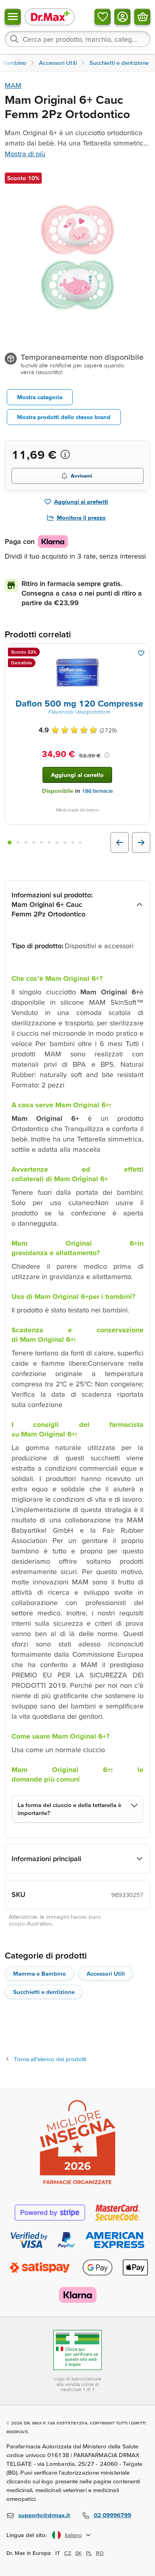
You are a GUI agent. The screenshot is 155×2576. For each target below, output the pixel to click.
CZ (68, 2553)
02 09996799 (112, 2515)
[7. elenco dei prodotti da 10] (57, 842)
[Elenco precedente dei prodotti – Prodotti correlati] (120, 842)
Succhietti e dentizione (44, 1992)
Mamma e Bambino (40, 1973)
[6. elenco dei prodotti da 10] (49, 842)
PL (89, 2553)
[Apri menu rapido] (13, 17)
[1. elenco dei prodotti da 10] (10, 842)
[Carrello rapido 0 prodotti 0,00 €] (142, 17)
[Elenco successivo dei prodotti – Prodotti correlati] (141, 842)
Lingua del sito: (27, 2535)
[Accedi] (122, 17)
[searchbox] (77, 39)
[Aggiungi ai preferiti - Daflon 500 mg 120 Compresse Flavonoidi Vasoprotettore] (141, 653)
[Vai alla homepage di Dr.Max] (50, 17)
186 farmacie (97, 791)
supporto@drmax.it (44, 2515)
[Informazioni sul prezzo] (65, 454)
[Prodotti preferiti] (103, 17)
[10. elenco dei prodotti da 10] (80, 842)
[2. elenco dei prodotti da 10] (18, 842)
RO (100, 2553)
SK (78, 2553)
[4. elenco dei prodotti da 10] (34, 842)
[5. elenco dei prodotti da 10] (41, 842)
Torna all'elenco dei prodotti (50, 2059)
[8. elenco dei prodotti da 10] (65, 842)
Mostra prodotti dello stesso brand (64, 417)
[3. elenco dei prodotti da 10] (26, 842)
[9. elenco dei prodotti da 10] (73, 842)
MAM (13, 85)
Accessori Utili (106, 1973)
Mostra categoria (40, 397)
